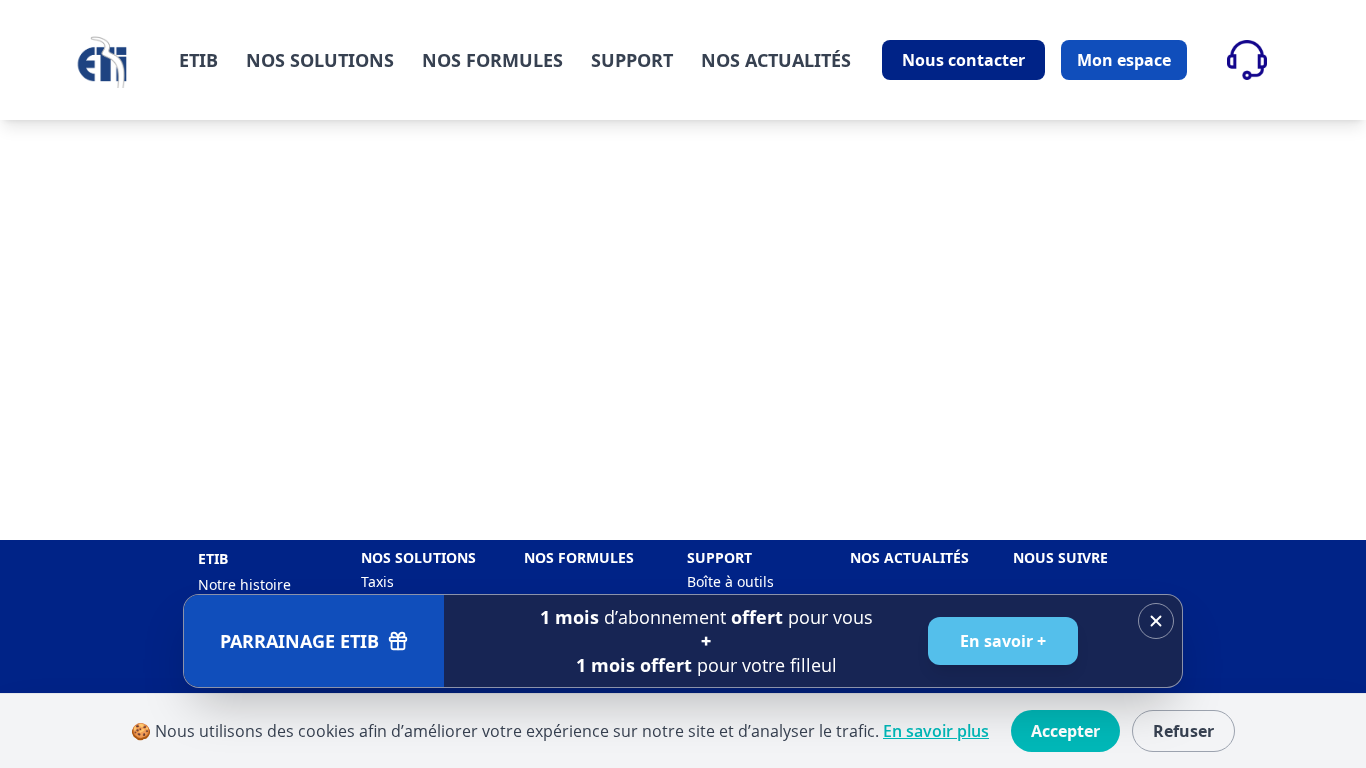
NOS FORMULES (492, 60)
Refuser (1183, 731)
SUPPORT (632, 60)
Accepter (1065, 731)
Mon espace (1124, 60)
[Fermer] (1156, 621)
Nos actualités (909, 557)
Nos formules (579, 557)
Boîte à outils (730, 581)
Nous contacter (963, 60)
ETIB (198, 60)
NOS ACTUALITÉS (776, 60)
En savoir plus (936, 731)
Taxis (377, 581)
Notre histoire (244, 584)
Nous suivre (1060, 557)
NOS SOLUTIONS (320, 60)
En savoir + (1003, 641)
